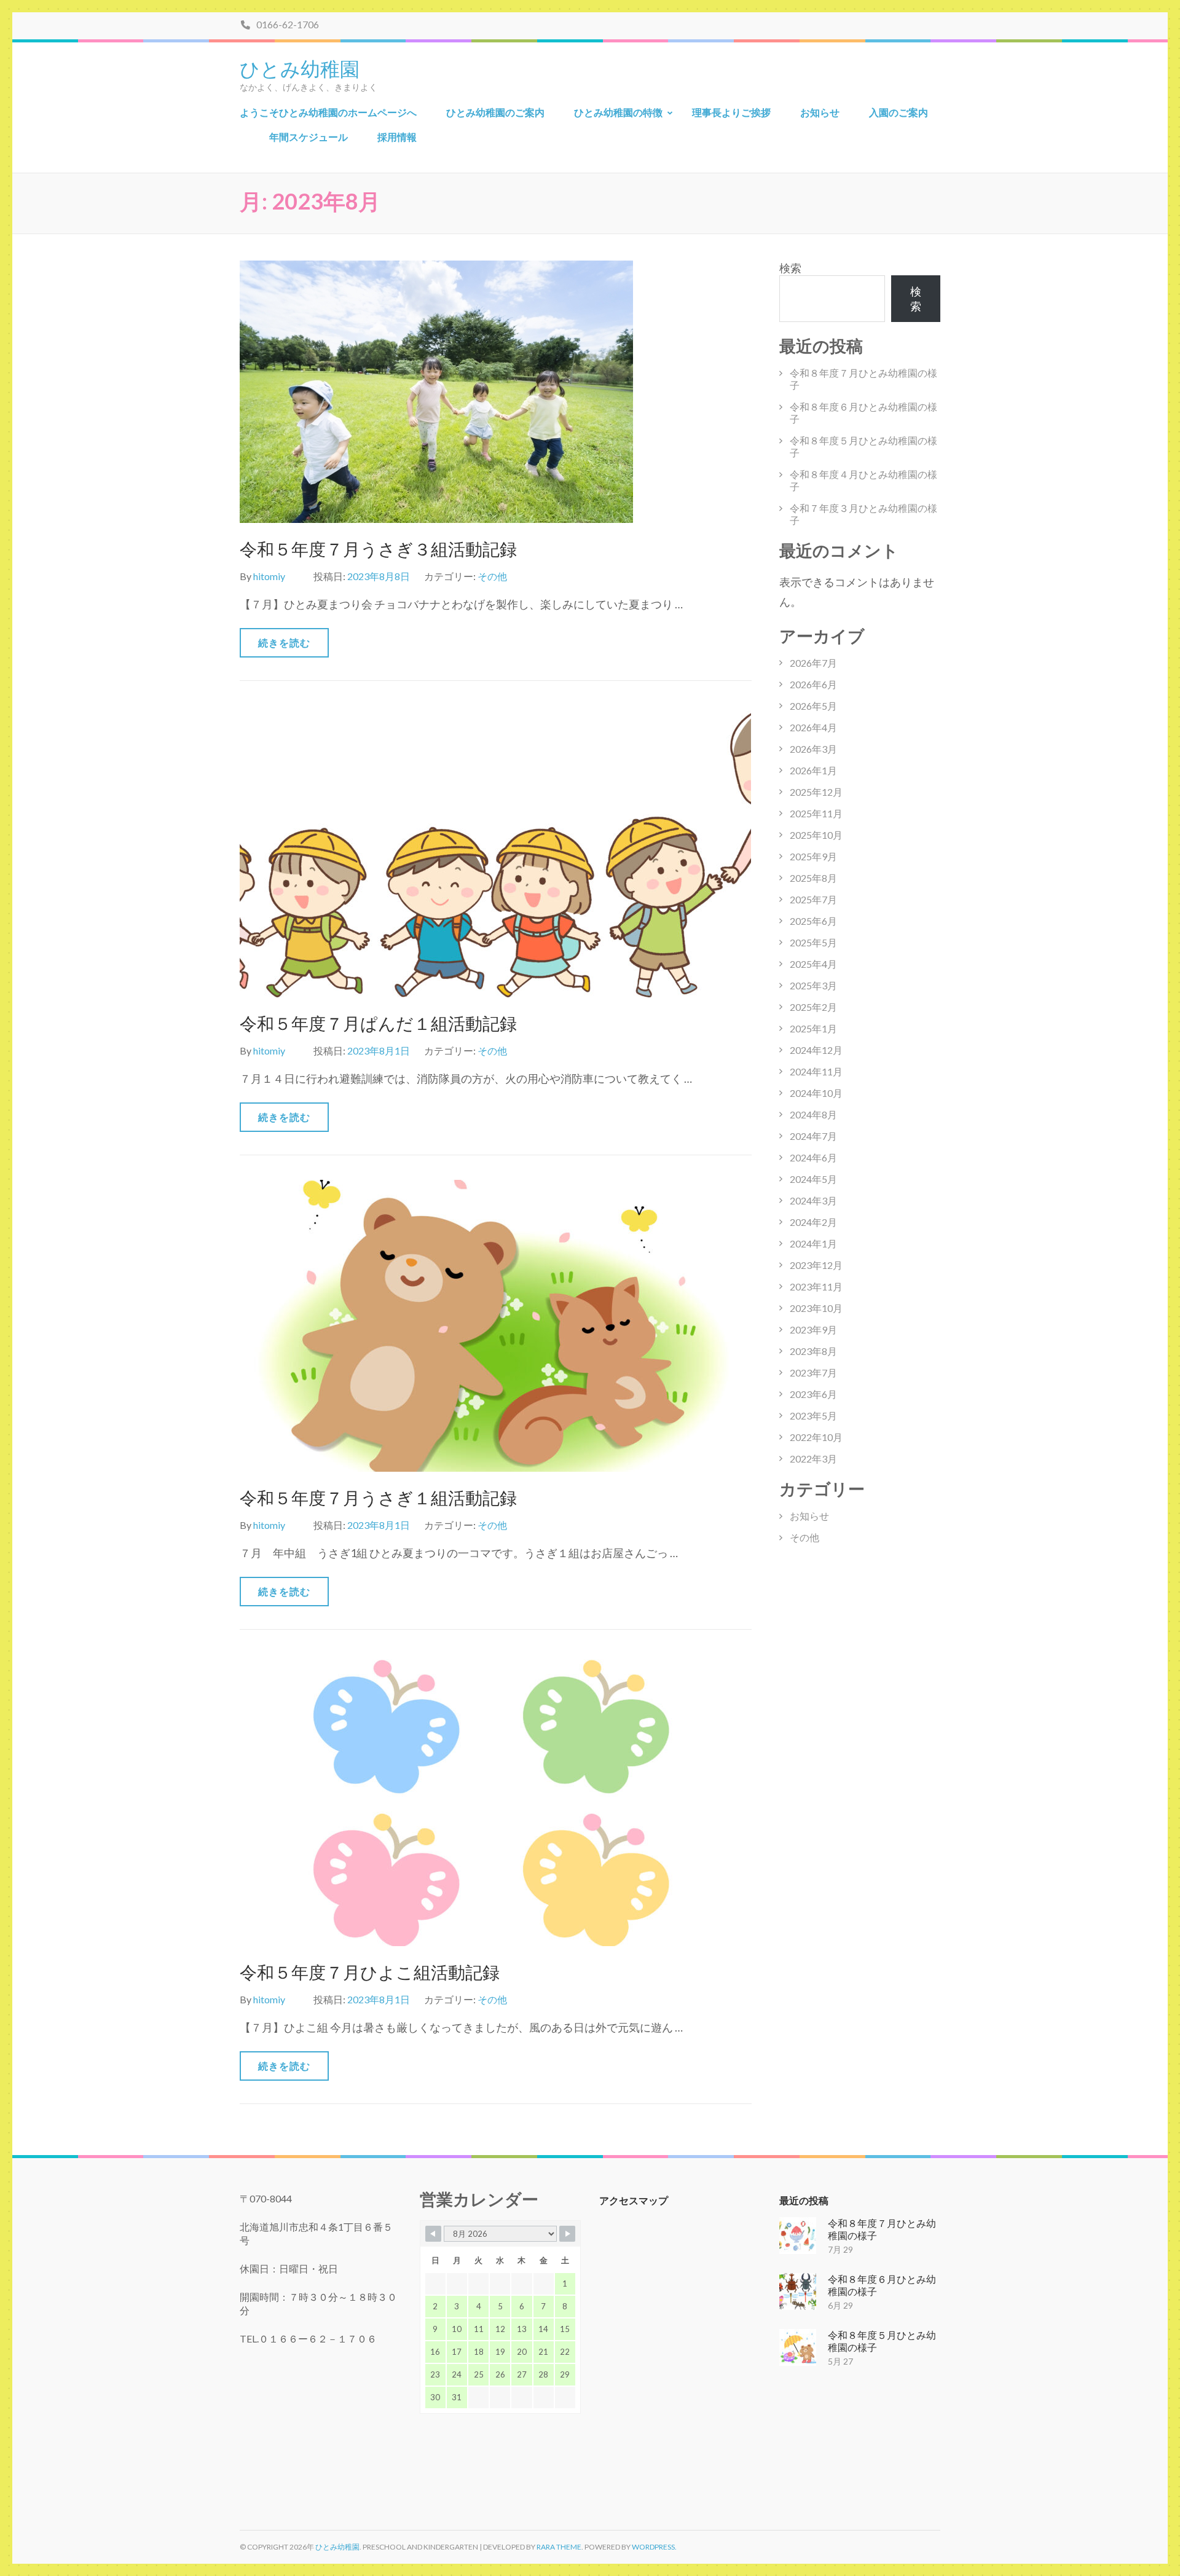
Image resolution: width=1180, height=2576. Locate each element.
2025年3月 (813, 985)
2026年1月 (813, 770)
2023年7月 (813, 1372)
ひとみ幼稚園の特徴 (618, 112)
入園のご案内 (899, 112)
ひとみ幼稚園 (300, 68)
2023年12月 (816, 1265)
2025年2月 (813, 1007)
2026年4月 (813, 727)
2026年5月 (813, 706)
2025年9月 (813, 856)
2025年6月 (813, 921)
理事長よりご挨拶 (731, 112)
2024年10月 (816, 1093)
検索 (790, 268)
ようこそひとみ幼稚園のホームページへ (328, 112)
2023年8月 (813, 1351)
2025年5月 (813, 942)
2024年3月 (813, 1200)
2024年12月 (816, 1050)
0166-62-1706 (287, 24)
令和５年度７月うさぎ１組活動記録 (378, 1498)
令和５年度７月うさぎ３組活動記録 (378, 549)
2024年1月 (813, 1243)
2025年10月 (816, 835)
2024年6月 (813, 1157)
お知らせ (820, 112)
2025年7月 (813, 899)
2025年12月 (816, 792)
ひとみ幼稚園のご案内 (495, 112)
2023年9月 (813, 1329)
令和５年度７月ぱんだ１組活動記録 (378, 1023)
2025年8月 (813, 878)
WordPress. (654, 2547)
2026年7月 (813, 663)
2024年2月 (813, 1222)
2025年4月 (813, 964)
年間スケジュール (309, 137)
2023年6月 (813, 1394)
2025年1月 (813, 1028)
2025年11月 (816, 813)
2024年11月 (816, 1071)
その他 (492, 576)
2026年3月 (813, 749)
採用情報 (397, 137)
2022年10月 (816, 1437)
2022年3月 (813, 1459)
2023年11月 (816, 1286)
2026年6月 (813, 684)
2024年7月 (813, 1136)
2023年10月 (816, 1308)
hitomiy (269, 576)
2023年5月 (813, 1416)
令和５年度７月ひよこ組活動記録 (370, 1972)
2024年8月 (813, 1114)
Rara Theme (559, 2547)
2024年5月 (813, 1179)
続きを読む (284, 642)
